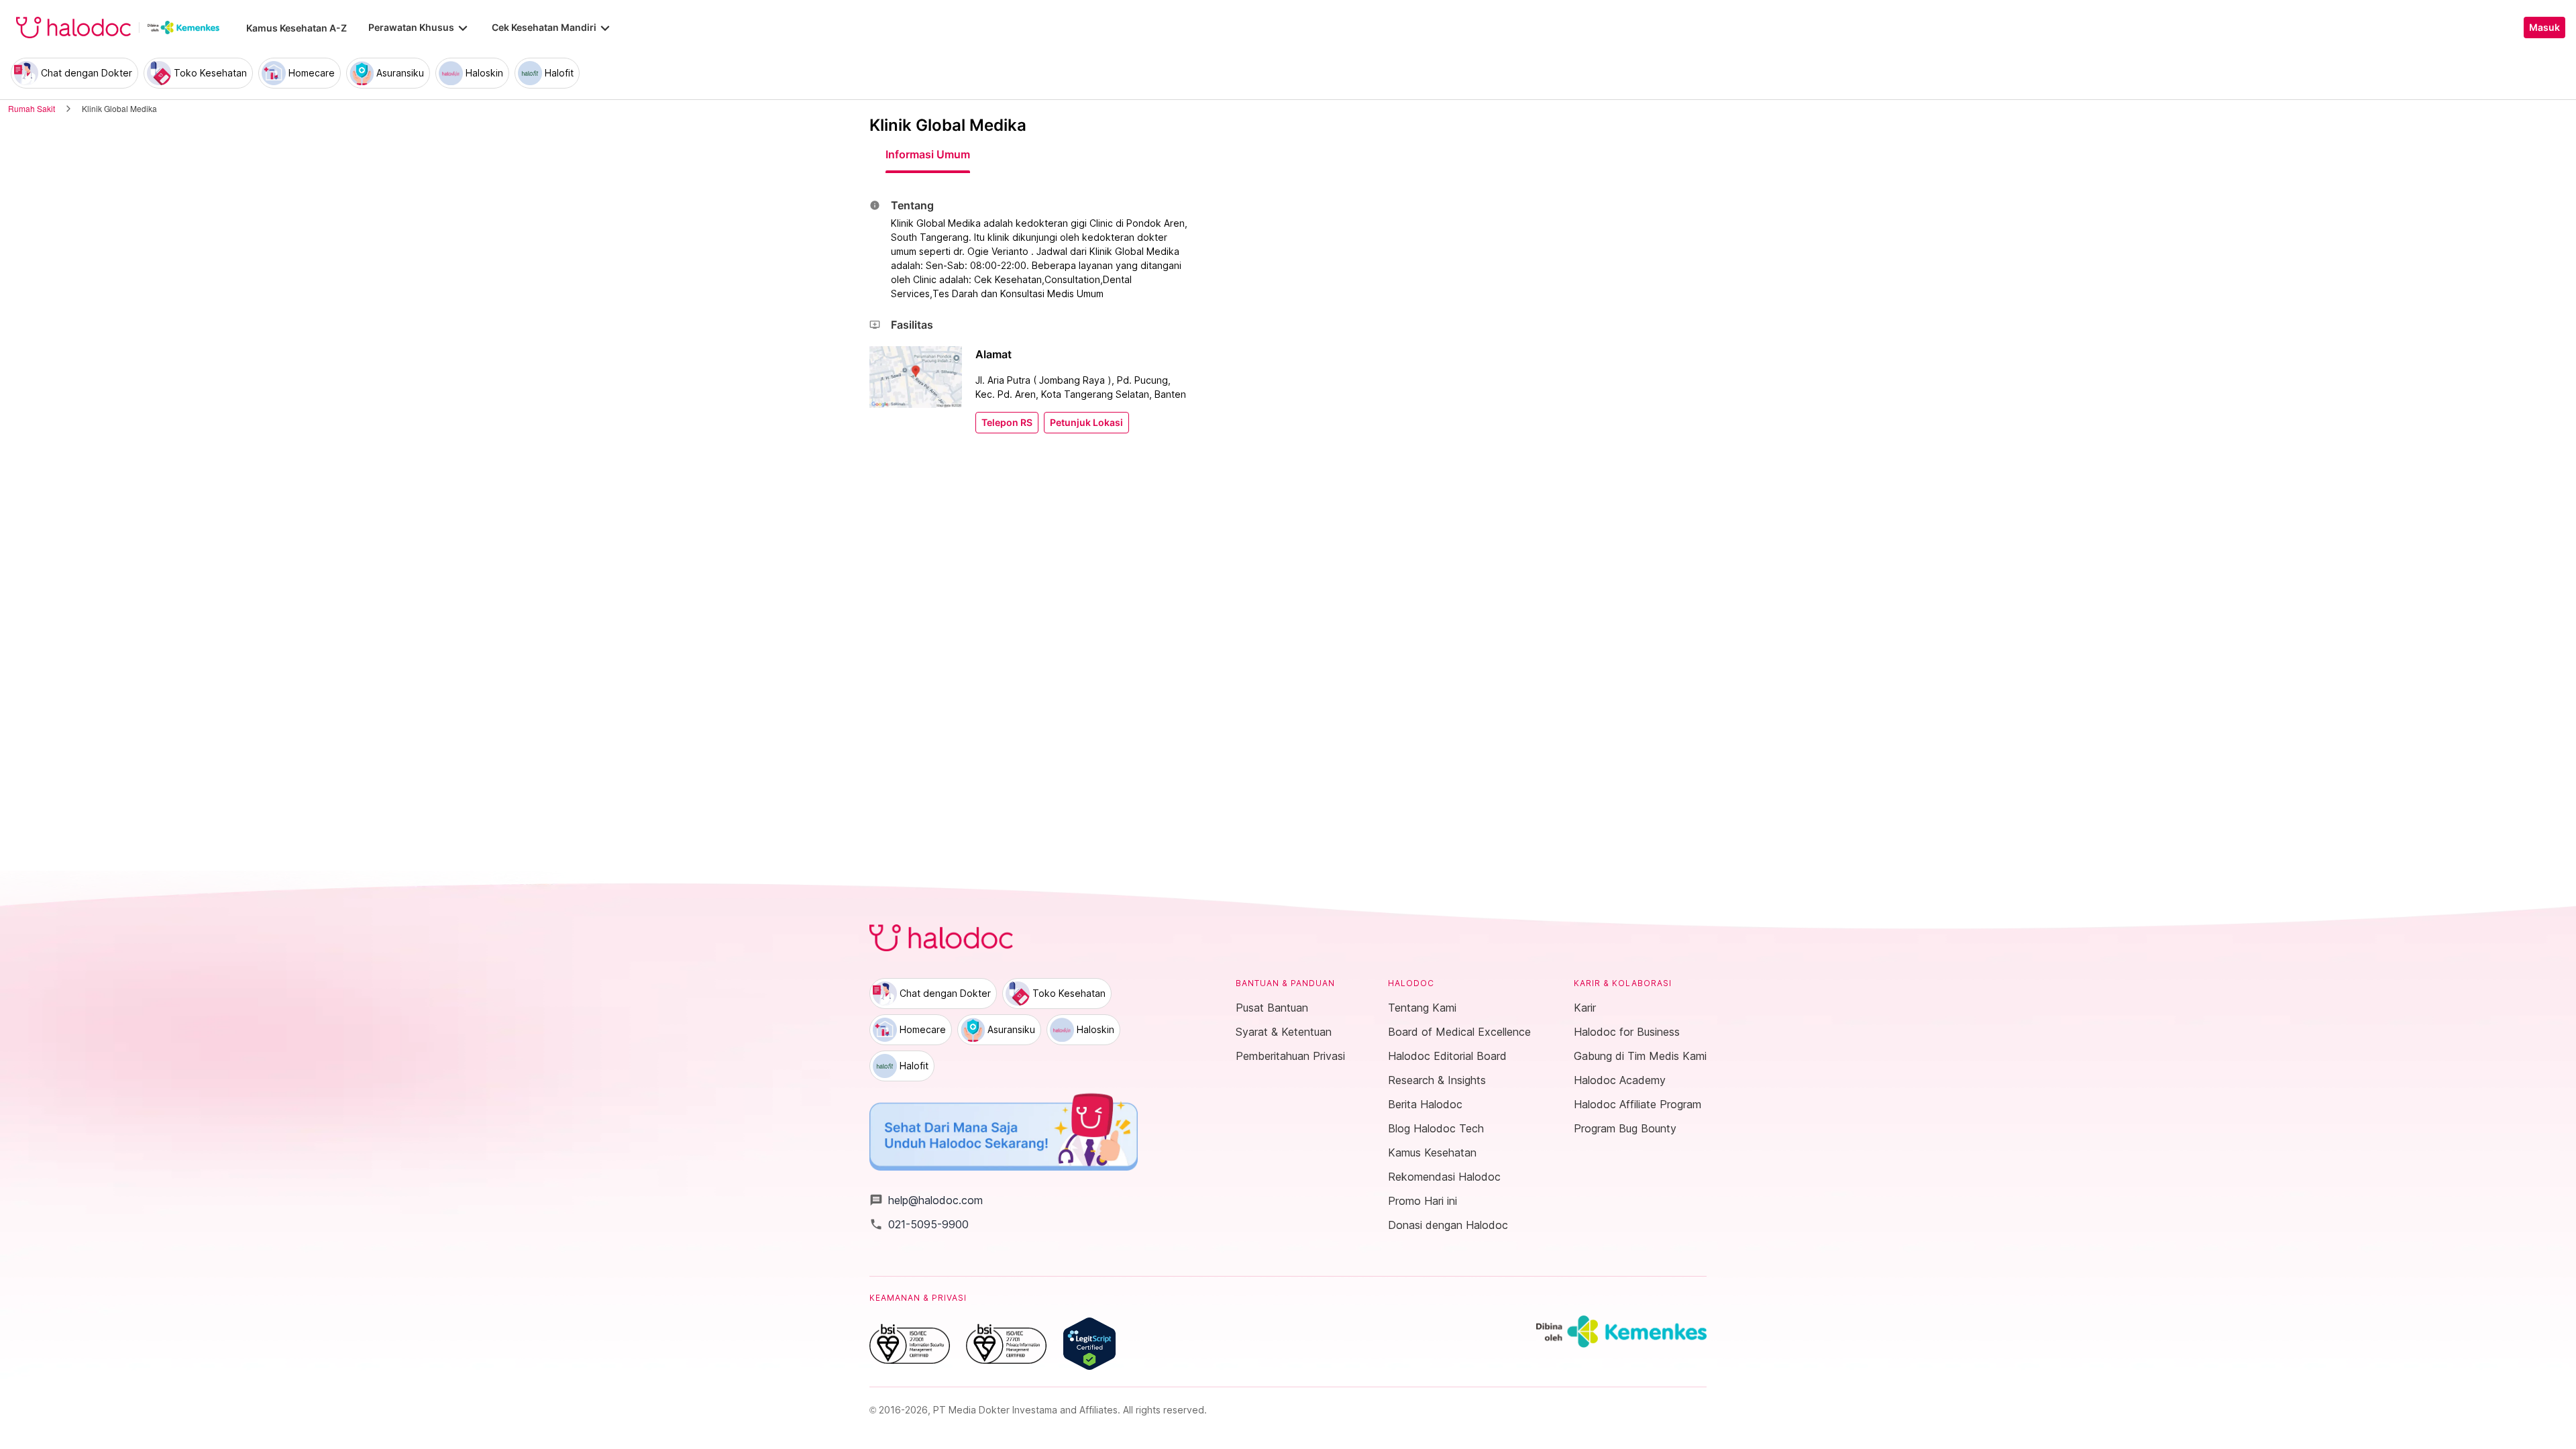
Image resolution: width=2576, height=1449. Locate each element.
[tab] (928, 154)
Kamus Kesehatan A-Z (297, 28)
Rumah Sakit (32, 108)
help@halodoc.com (926, 1200)
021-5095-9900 (919, 1224)
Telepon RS (1007, 423)
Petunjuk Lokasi (1086, 423)
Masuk (2544, 28)
